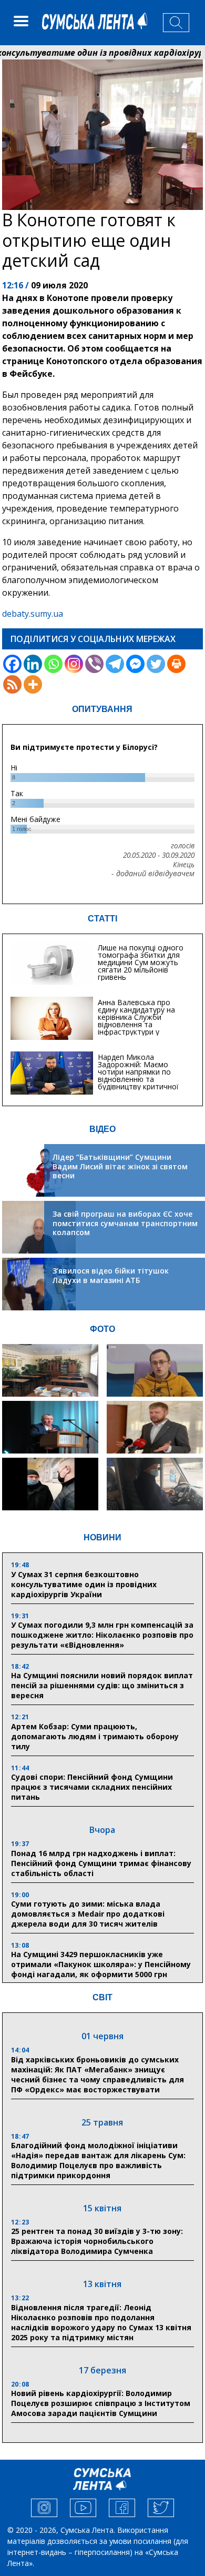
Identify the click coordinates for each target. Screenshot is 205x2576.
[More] (33, 684)
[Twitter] (156, 664)
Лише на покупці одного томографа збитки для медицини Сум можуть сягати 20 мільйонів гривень (141, 962)
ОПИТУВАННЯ (102, 709)
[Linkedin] (33, 664)
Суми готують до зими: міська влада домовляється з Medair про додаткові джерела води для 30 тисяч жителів (88, 1914)
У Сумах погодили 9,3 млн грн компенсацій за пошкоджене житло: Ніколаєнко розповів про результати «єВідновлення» (102, 1635)
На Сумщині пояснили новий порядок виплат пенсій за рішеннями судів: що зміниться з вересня (102, 1685)
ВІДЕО (102, 1129)
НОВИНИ (102, 1537)
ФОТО (102, 1329)
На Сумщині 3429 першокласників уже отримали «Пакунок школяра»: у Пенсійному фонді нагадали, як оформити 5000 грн (101, 1964)
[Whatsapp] (53, 664)
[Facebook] (12, 664)
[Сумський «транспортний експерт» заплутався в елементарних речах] (155, 1370)
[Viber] (94, 664)
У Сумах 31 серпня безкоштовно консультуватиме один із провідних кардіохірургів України (84, 1584)
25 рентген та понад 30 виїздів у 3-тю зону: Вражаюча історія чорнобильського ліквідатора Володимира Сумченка (97, 2241)
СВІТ (102, 1997)
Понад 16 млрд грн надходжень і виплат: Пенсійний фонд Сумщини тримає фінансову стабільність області (101, 1863)
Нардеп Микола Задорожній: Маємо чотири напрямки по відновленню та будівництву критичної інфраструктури (138, 1075)
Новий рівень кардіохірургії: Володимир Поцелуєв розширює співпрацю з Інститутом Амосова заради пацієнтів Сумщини (101, 2403)
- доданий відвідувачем (153, 874)
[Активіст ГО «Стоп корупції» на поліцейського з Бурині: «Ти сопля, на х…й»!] (50, 1484)
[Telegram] (115, 664)
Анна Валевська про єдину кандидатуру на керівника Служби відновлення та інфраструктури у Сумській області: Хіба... (140, 1021)
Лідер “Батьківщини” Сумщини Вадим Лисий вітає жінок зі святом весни (120, 1166)
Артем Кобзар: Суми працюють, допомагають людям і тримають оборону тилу (95, 1736)
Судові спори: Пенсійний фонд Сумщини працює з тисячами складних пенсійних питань (92, 1787)
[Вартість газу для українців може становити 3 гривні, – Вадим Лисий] (155, 1427)
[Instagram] (74, 664)
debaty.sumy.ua (33, 614)
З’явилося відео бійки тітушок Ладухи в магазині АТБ (111, 1275)
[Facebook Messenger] (135, 664)
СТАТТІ (102, 919)
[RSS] (12, 684)
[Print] (176, 664)
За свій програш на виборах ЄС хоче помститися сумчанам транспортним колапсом (125, 1223)
